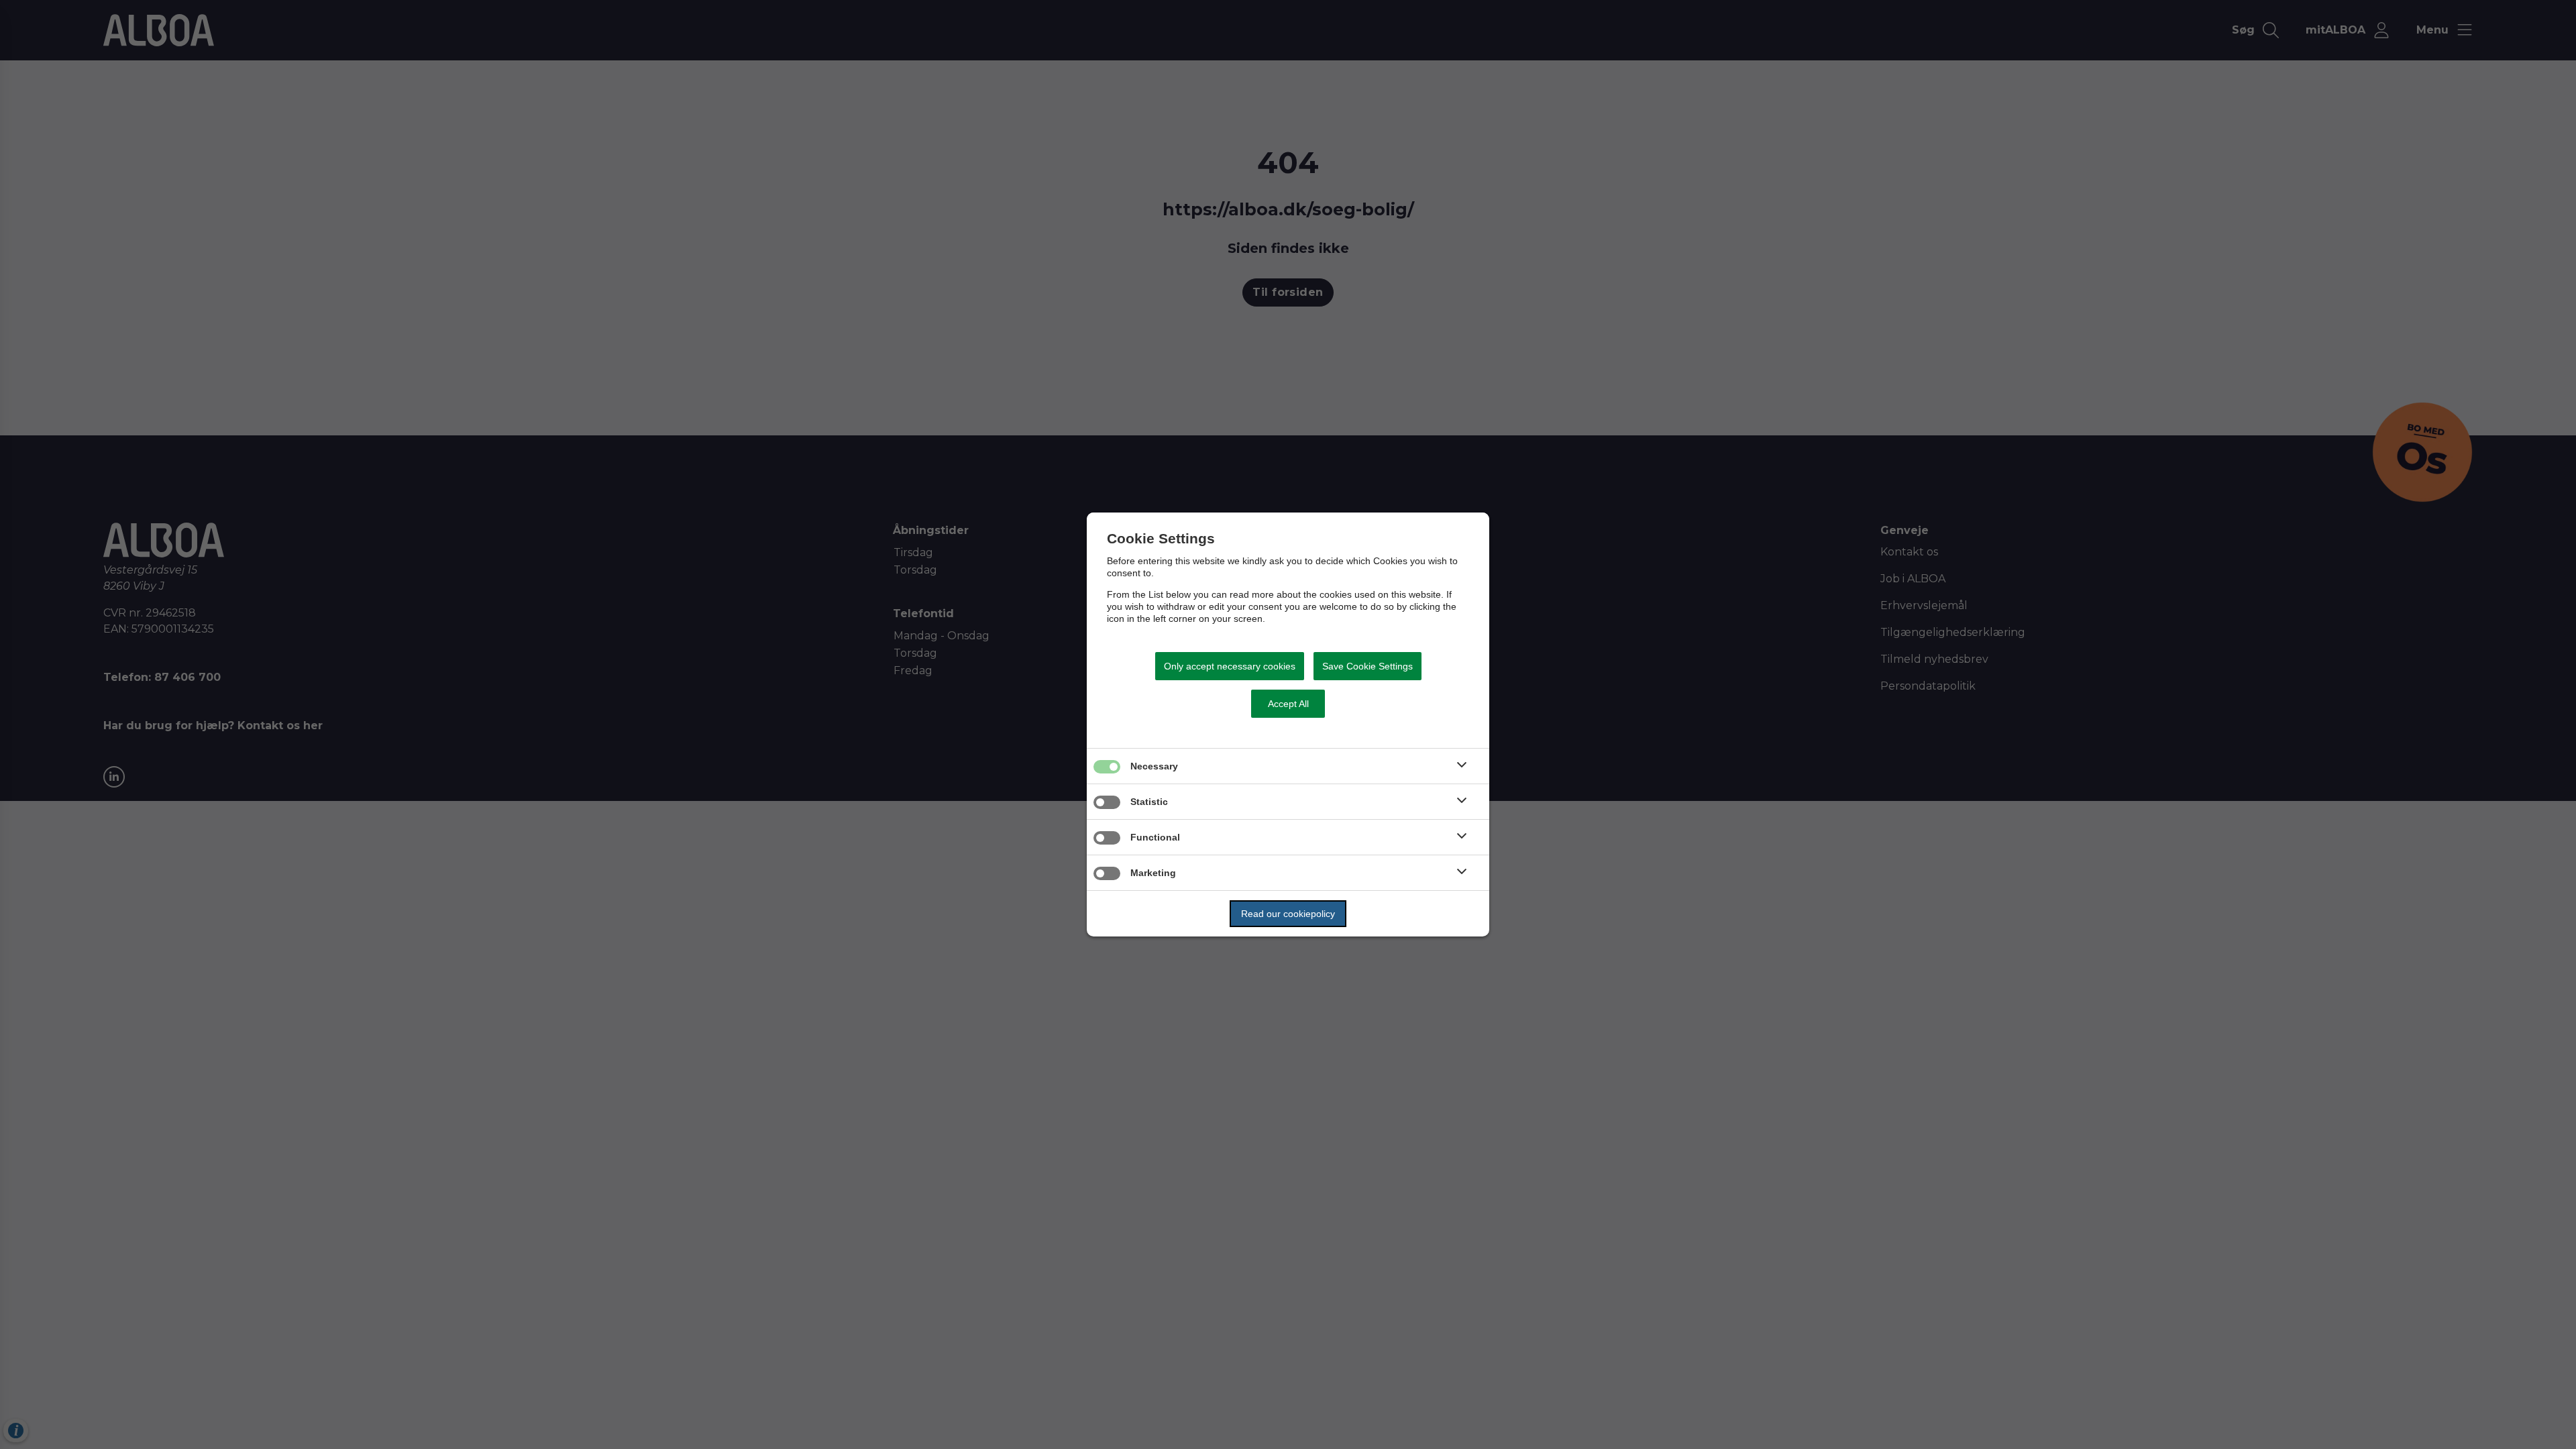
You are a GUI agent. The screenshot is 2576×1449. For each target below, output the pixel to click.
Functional (1155, 837)
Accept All (1288, 704)
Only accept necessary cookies (1230, 666)
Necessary (1154, 766)
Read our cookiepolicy (1288, 914)
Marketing (1153, 873)
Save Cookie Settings (1367, 666)
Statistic (1149, 802)
